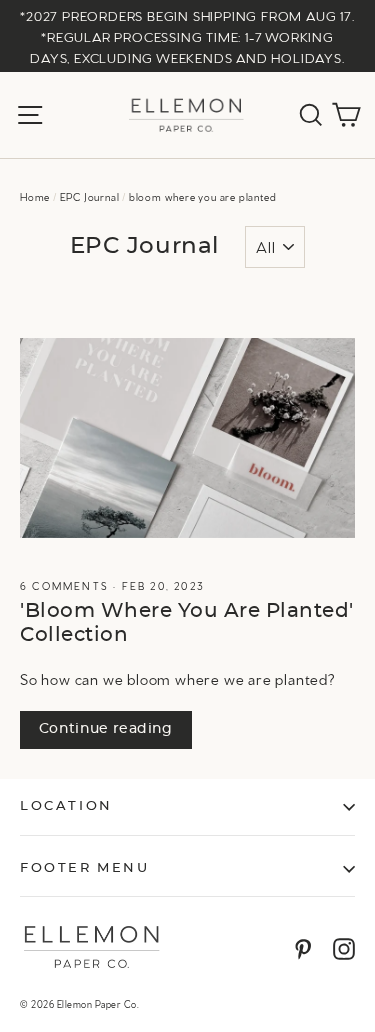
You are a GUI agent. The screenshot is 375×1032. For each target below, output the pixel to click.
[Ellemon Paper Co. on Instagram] (344, 948)
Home (35, 196)
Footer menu (85, 868)
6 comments (66, 585)
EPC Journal (90, 196)
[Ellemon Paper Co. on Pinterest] (303, 948)
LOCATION (66, 806)
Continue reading (106, 729)
